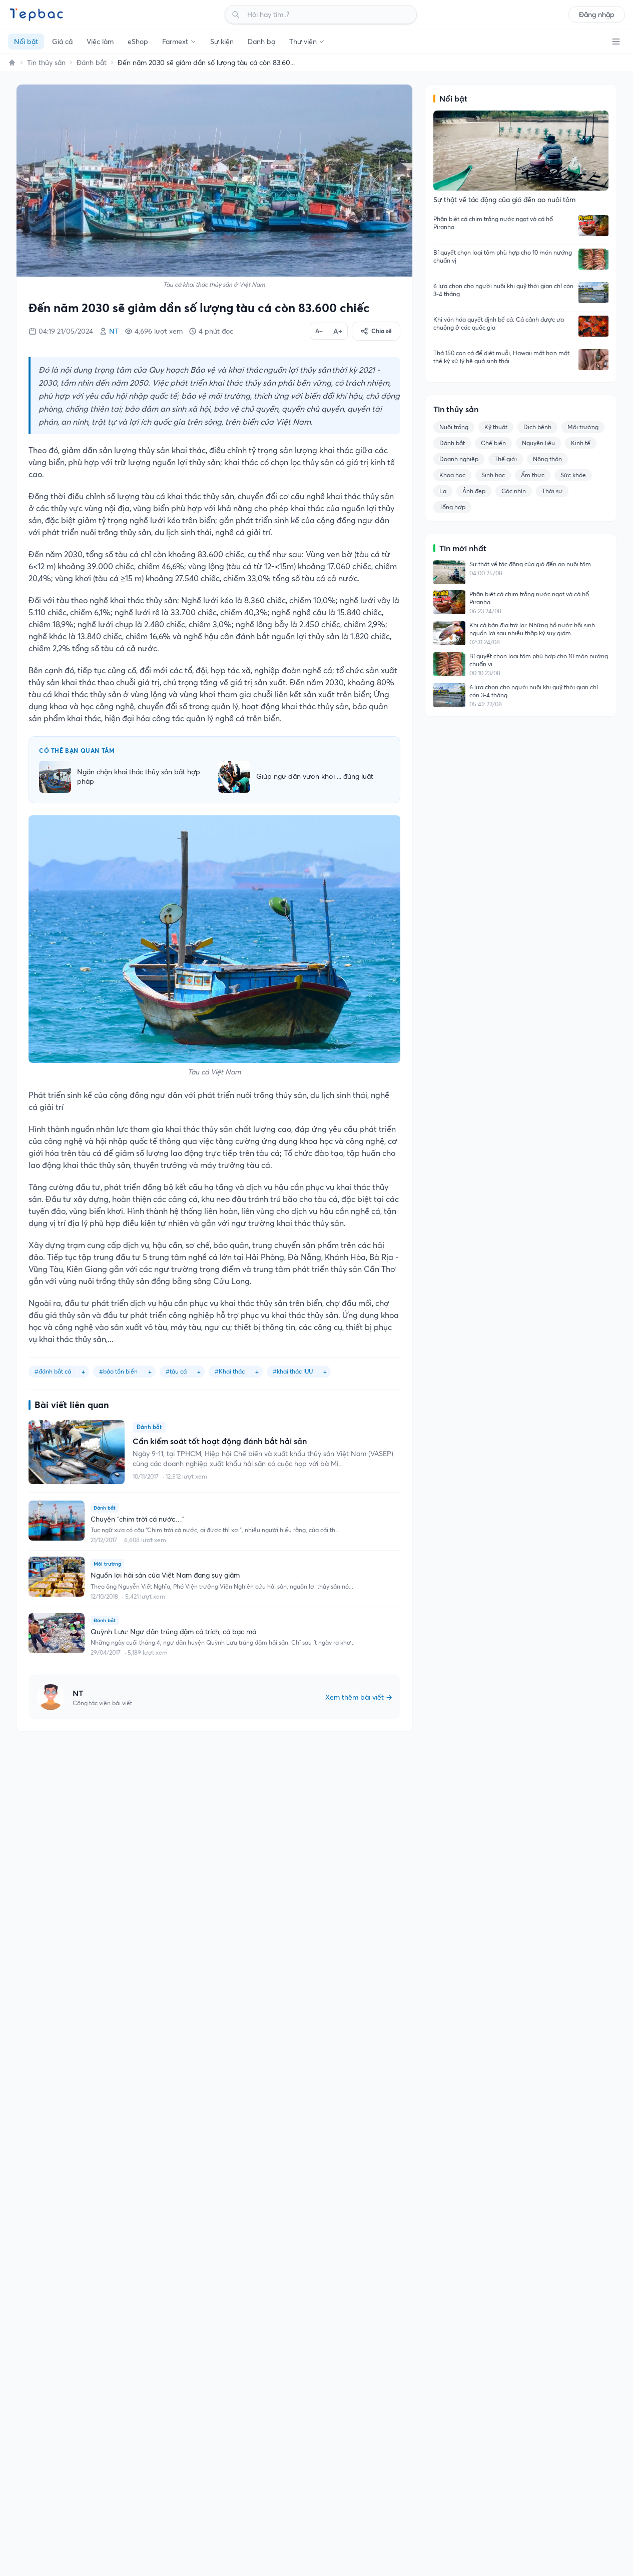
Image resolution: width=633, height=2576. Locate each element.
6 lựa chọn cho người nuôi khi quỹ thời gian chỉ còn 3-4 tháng (503, 290)
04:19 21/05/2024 (66, 331)
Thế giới (506, 459)
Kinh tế (581, 443)
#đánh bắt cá (53, 1371)
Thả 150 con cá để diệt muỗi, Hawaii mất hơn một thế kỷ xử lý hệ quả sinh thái (501, 357)
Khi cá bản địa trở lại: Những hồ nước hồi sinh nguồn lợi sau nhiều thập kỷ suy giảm (532, 629)
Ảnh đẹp (474, 491)
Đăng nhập (597, 15)
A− (319, 331)
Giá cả (62, 42)
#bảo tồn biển (118, 1371)
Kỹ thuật (496, 427)
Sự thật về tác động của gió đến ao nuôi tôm (530, 564)
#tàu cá (176, 1371)
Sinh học (493, 475)
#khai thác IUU (293, 1371)
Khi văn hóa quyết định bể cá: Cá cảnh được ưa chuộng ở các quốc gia (499, 323)
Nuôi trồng (454, 427)
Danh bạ (261, 42)
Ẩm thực (533, 475)
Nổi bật (26, 42)
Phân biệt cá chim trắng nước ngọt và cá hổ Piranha (493, 223)
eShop (138, 42)
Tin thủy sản (46, 63)
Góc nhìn (514, 491)
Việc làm (100, 42)
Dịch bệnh (537, 427)
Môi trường (583, 427)
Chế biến (493, 443)
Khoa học (452, 475)
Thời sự (552, 491)
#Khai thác (230, 1371)
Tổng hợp (452, 507)
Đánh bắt (92, 63)
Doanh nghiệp (459, 459)
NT (114, 331)
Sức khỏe (573, 475)
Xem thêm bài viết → (359, 1697)
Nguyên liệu (538, 443)
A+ (338, 331)
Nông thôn (547, 459)
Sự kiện (222, 42)
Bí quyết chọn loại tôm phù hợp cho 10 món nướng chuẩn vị (503, 256)
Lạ (443, 491)
